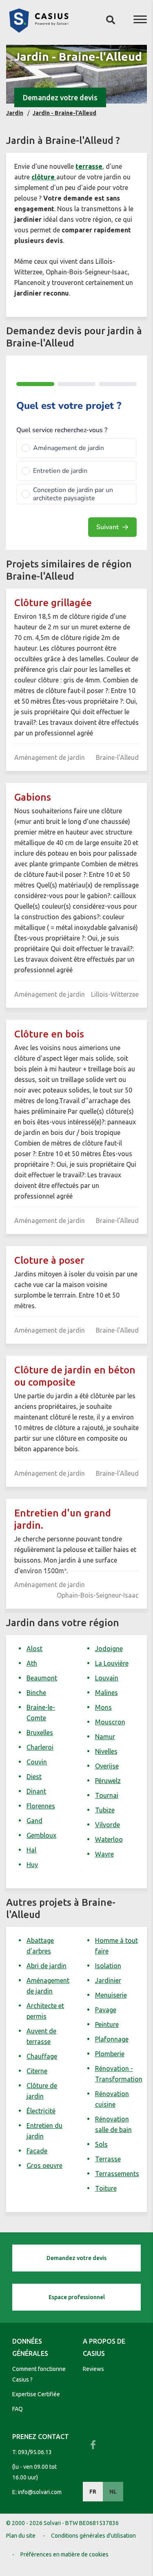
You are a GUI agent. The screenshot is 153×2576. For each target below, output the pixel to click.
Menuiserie (111, 1995)
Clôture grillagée (53, 603)
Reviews (93, 2369)
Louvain (107, 1678)
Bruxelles (40, 1733)
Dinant (36, 1791)
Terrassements (117, 2174)
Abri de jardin (47, 1966)
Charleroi (40, 1747)
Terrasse (108, 2159)
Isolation (108, 1966)
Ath (32, 1663)
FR (93, 2492)
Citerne (37, 2071)
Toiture (106, 2188)
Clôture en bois (49, 1034)
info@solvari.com (40, 2492)
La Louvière (112, 1663)
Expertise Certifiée (36, 2394)
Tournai (107, 1795)
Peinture (107, 2024)
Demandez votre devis (60, 97)
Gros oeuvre (44, 2165)
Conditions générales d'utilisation (93, 2536)
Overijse (107, 1766)
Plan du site (21, 2536)
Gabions (33, 797)
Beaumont (42, 1678)
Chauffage (42, 2056)
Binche (36, 1693)
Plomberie (110, 2054)
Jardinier (108, 1980)
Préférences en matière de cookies (64, 2554)
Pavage (106, 2010)
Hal (31, 1850)
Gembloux (41, 1835)
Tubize (105, 1810)
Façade (37, 2151)
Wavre (104, 1854)
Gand (34, 1821)
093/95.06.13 (35, 2452)
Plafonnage (112, 2039)
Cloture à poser (49, 1260)
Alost (34, 1649)
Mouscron (110, 1722)
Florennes (41, 1806)
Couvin (37, 1762)
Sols (101, 2144)
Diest (34, 1777)
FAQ (18, 2409)
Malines (106, 1693)
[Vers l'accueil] (39, 30)
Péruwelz (108, 1781)
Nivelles (106, 1751)
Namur (105, 1737)
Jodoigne (109, 1649)
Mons (103, 1707)
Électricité (41, 2111)
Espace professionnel (77, 2297)
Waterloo (109, 1839)
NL (113, 2492)
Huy (32, 1865)
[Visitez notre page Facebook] (93, 2445)
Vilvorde (108, 1825)
